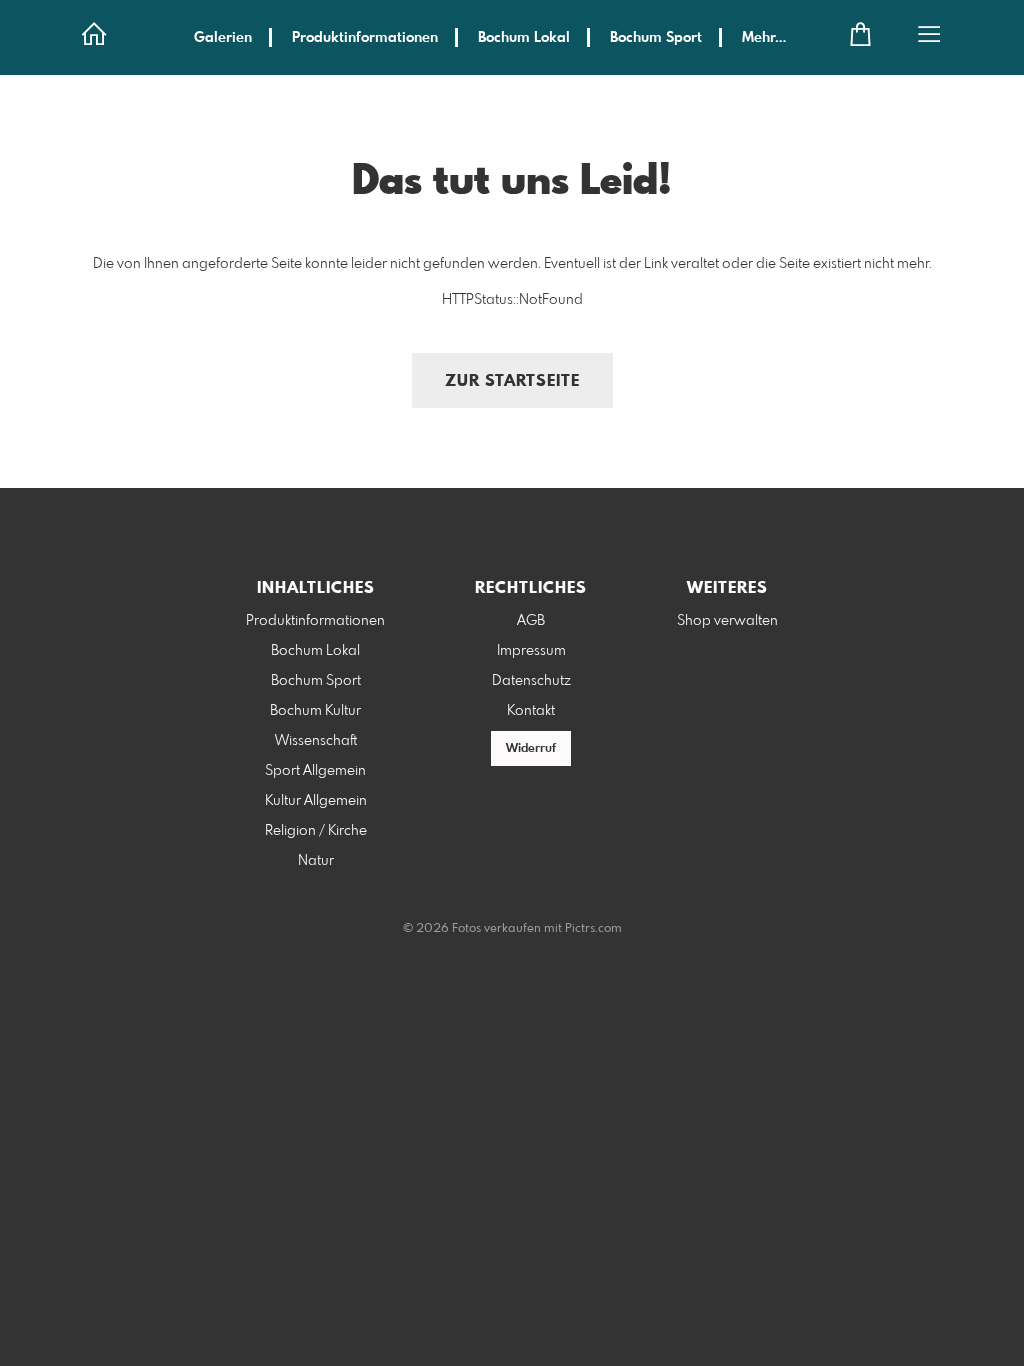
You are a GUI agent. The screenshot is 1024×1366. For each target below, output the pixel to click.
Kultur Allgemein (316, 801)
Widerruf (531, 749)
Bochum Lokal (524, 38)
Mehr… (764, 38)
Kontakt (531, 711)
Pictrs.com (593, 929)
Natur (316, 861)
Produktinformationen (365, 38)
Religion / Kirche (316, 831)
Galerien (223, 38)
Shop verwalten (727, 621)
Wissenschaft (316, 741)
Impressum (531, 651)
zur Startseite (512, 381)
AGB (531, 621)
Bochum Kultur (315, 711)
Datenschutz (531, 681)
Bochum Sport (656, 38)
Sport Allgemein (315, 771)
